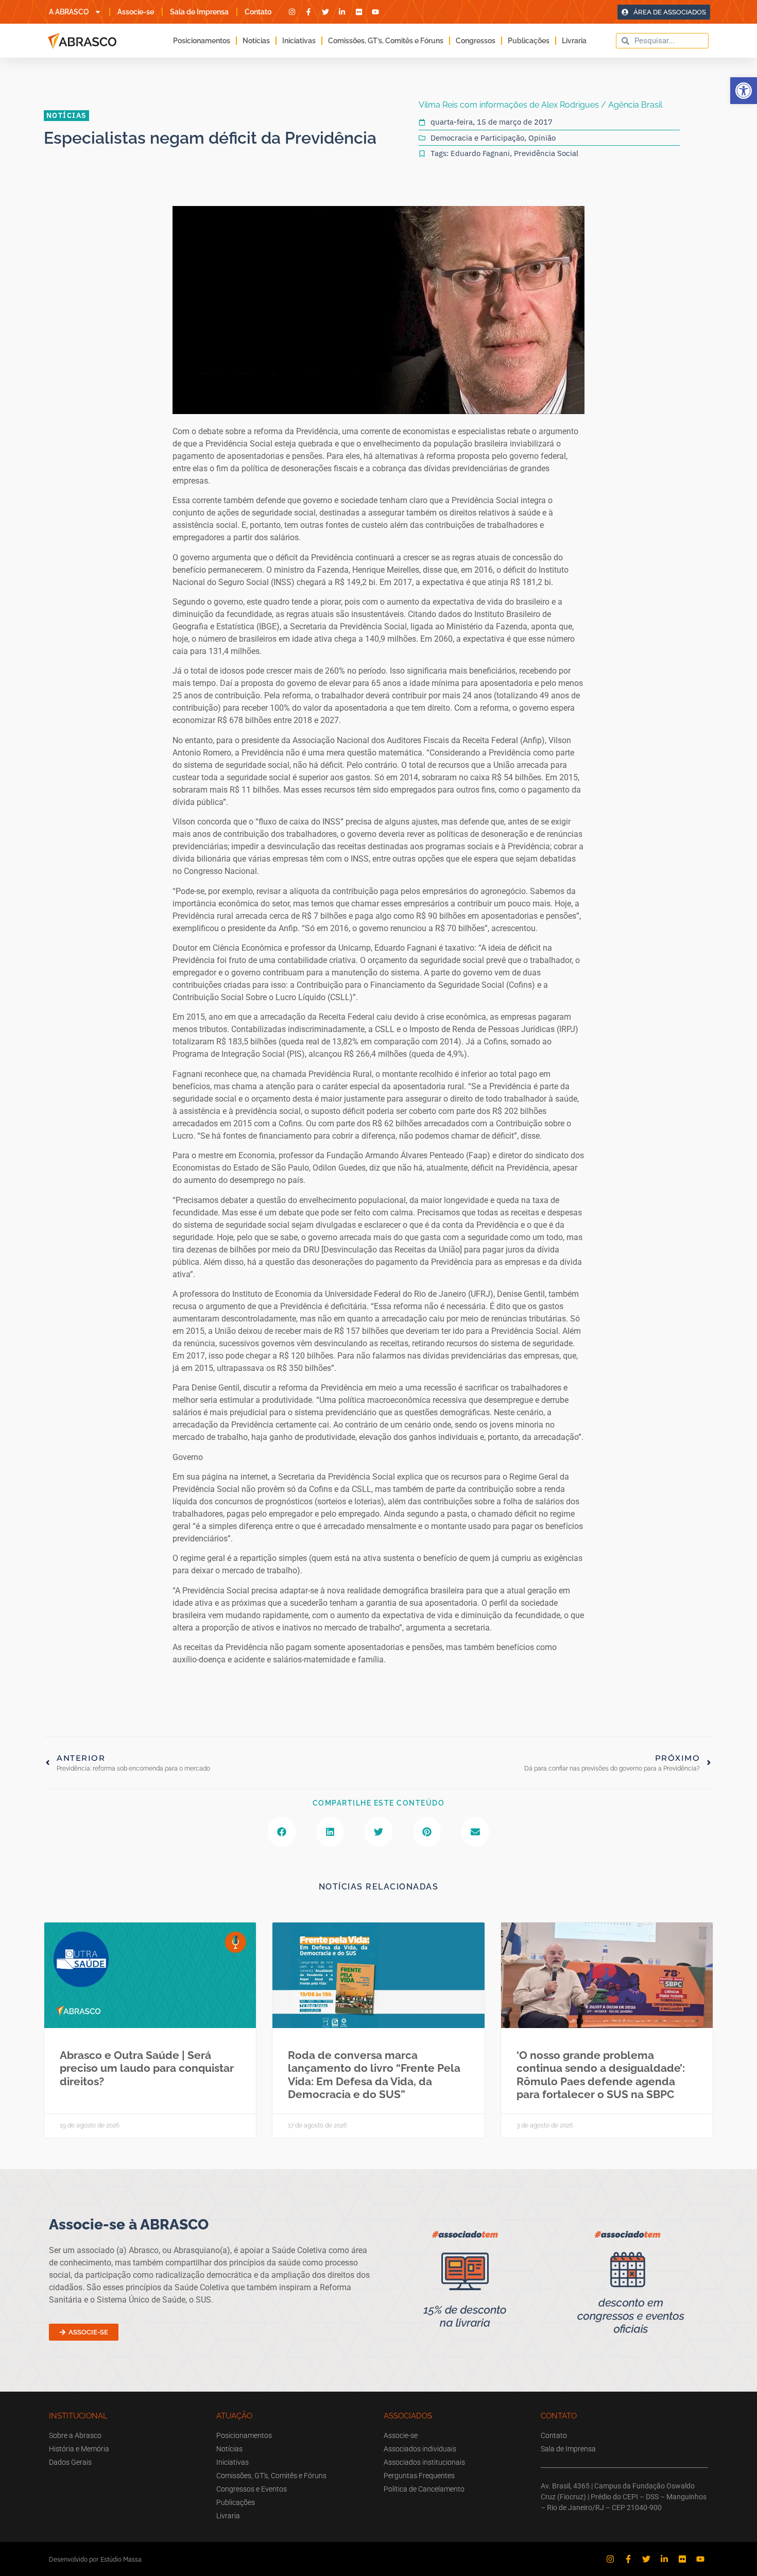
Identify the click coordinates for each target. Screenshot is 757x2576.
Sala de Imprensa (199, 12)
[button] (744, 91)
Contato (258, 12)
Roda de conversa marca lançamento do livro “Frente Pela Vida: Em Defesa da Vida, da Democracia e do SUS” (374, 2075)
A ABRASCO (69, 12)
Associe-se (136, 12)
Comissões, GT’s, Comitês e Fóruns (386, 41)
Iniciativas (299, 41)
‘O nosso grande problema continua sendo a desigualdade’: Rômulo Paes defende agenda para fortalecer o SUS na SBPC (601, 2075)
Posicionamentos (202, 41)
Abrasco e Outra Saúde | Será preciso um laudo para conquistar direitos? (147, 2068)
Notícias (256, 41)
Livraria (574, 41)
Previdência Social (546, 153)
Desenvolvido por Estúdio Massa (95, 2559)
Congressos (476, 41)
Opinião (542, 138)
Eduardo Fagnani (480, 153)
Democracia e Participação (477, 138)
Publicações (529, 41)
